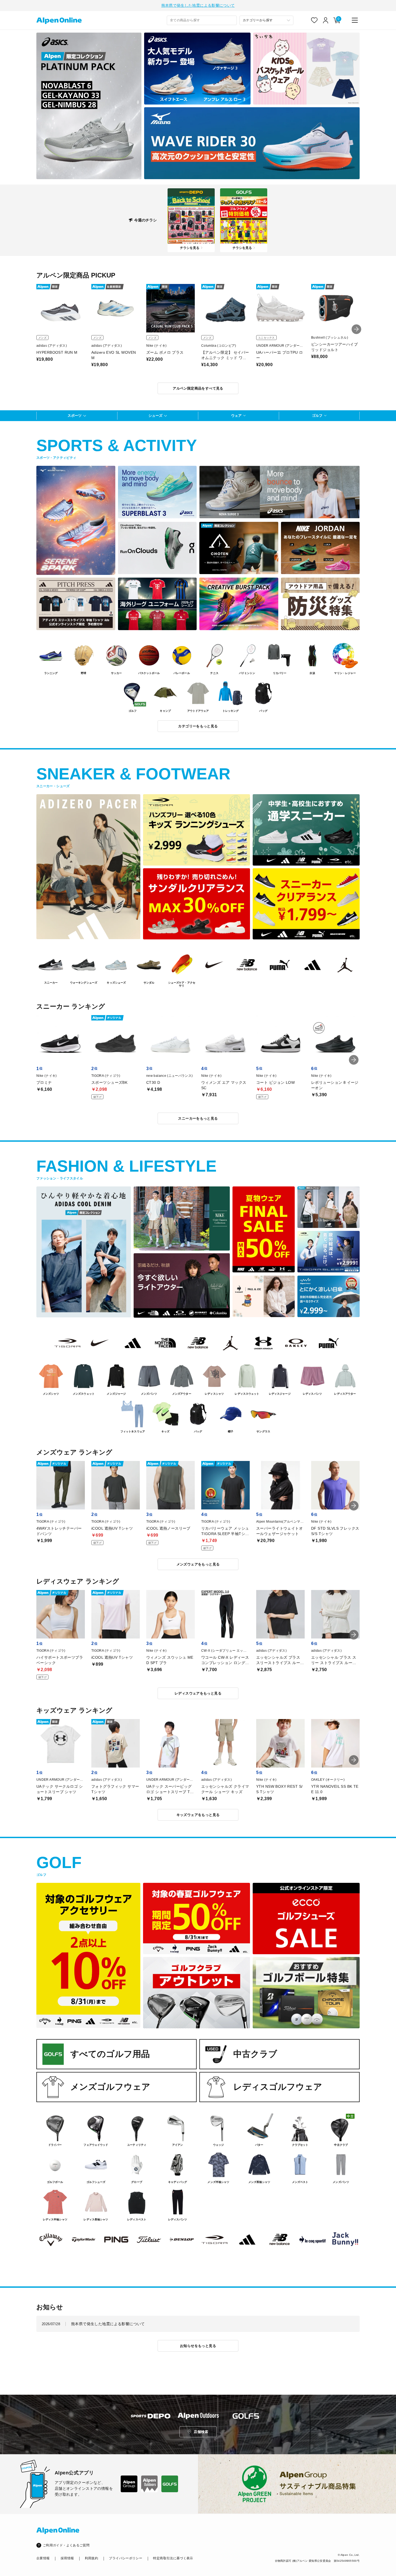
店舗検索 (201, 2432)
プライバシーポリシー (126, 2558)
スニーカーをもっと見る (198, 1118)
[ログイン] (326, 20)
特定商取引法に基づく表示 (173, 2558)
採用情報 (67, 2558)
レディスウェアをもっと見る (198, 1693)
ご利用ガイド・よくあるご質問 (66, 2545)
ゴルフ (317, 416)
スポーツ (75, 416)
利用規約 (91, 2558)
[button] (356, 329)
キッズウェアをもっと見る (198, 1815)
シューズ (155, 416)
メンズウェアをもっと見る (198, 1564)
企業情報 (43, 2558)
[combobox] (202, 20)
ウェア (236, 416)
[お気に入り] (314, 20)
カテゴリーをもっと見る (198, 726)
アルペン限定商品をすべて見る (198, 388)
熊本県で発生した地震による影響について (198, 5)
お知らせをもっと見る (198, 2346)
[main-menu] (355, 20)
